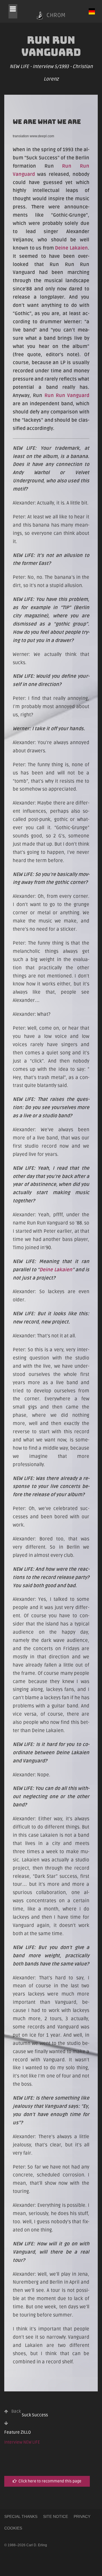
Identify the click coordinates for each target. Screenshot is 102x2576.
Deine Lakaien (71, 248)
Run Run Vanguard (67, 395)
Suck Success (30, 2413)
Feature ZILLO (18, 2432)
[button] (13, 11)
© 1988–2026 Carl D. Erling (26, 2545)
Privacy (82, 2516)
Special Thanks (21, 2516)
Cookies (13, 2528)
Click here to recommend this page (49, 2481)
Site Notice (56, 2516)
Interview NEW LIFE (22, 2442)
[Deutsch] (92, 11)
